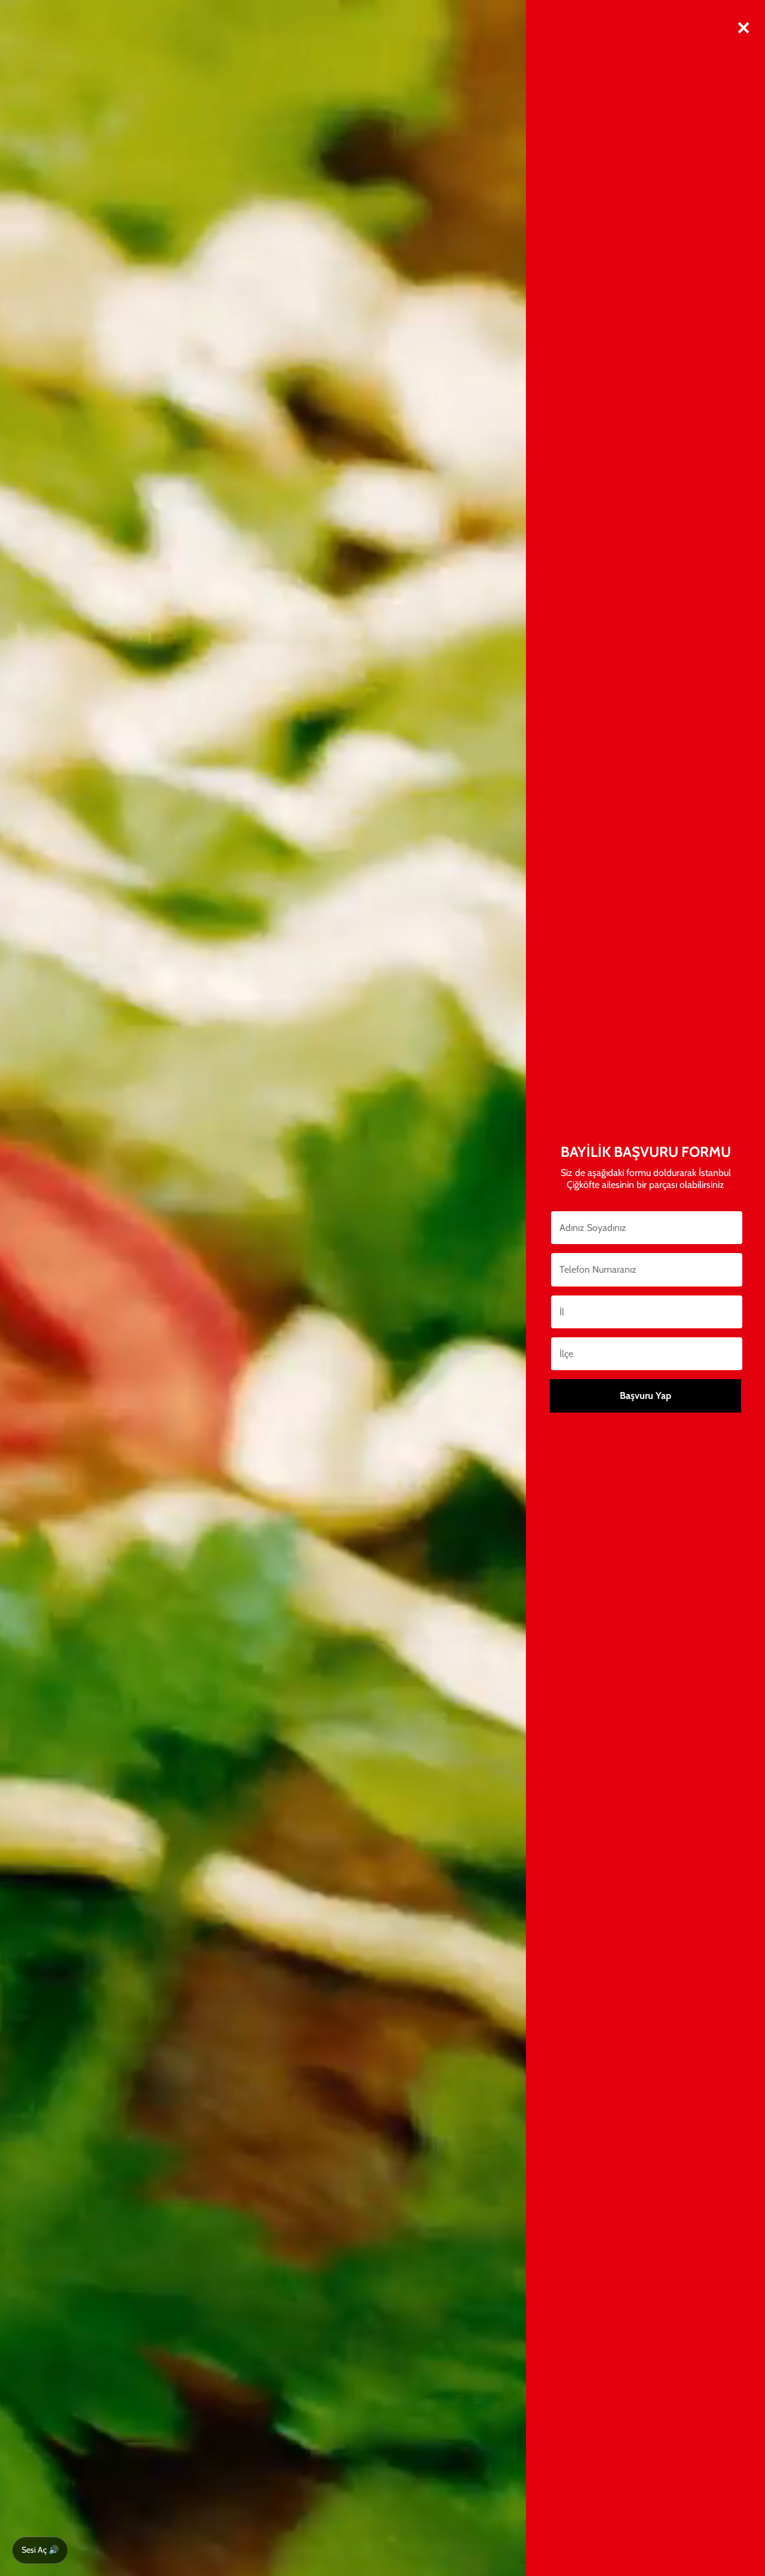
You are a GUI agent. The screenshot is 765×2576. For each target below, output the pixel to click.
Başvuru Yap (645, 1396)
